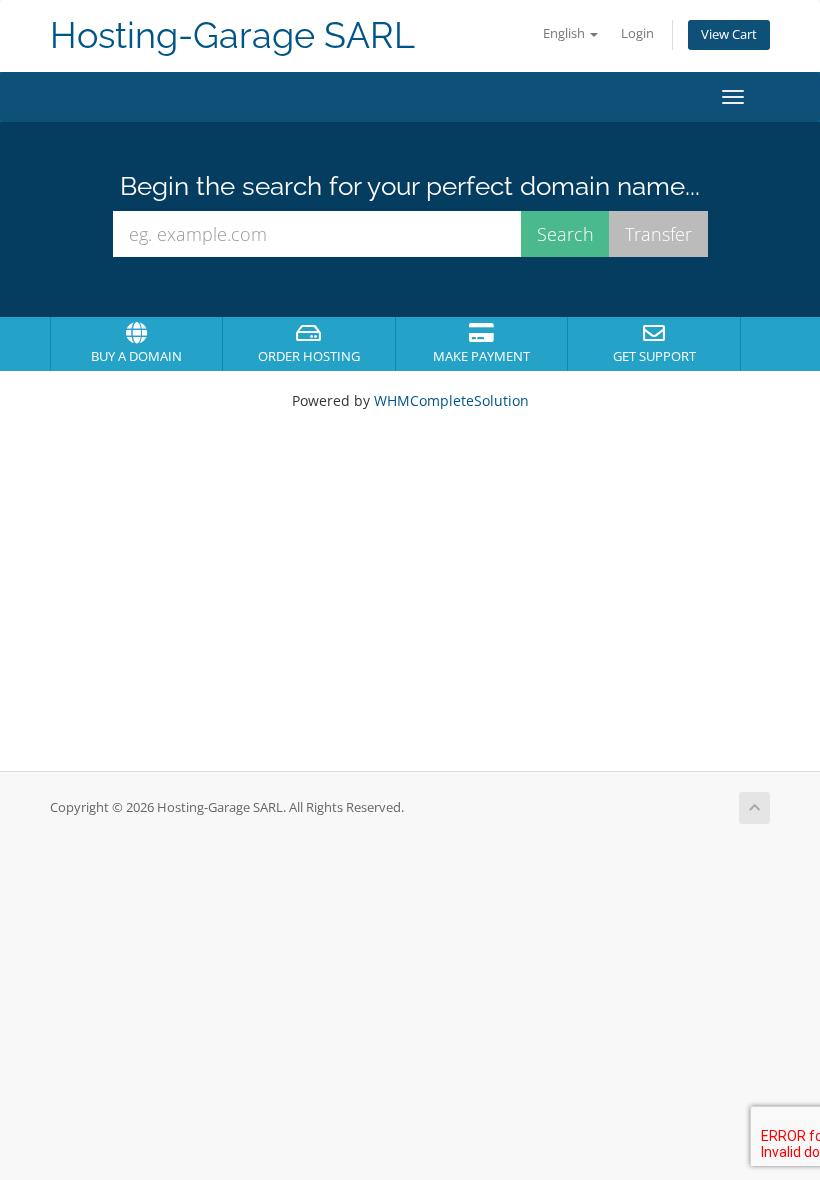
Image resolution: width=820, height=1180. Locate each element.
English (565, 33)
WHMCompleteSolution (451, 400)
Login (637, 33)
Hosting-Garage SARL (232, 35)
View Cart (729, 34)
